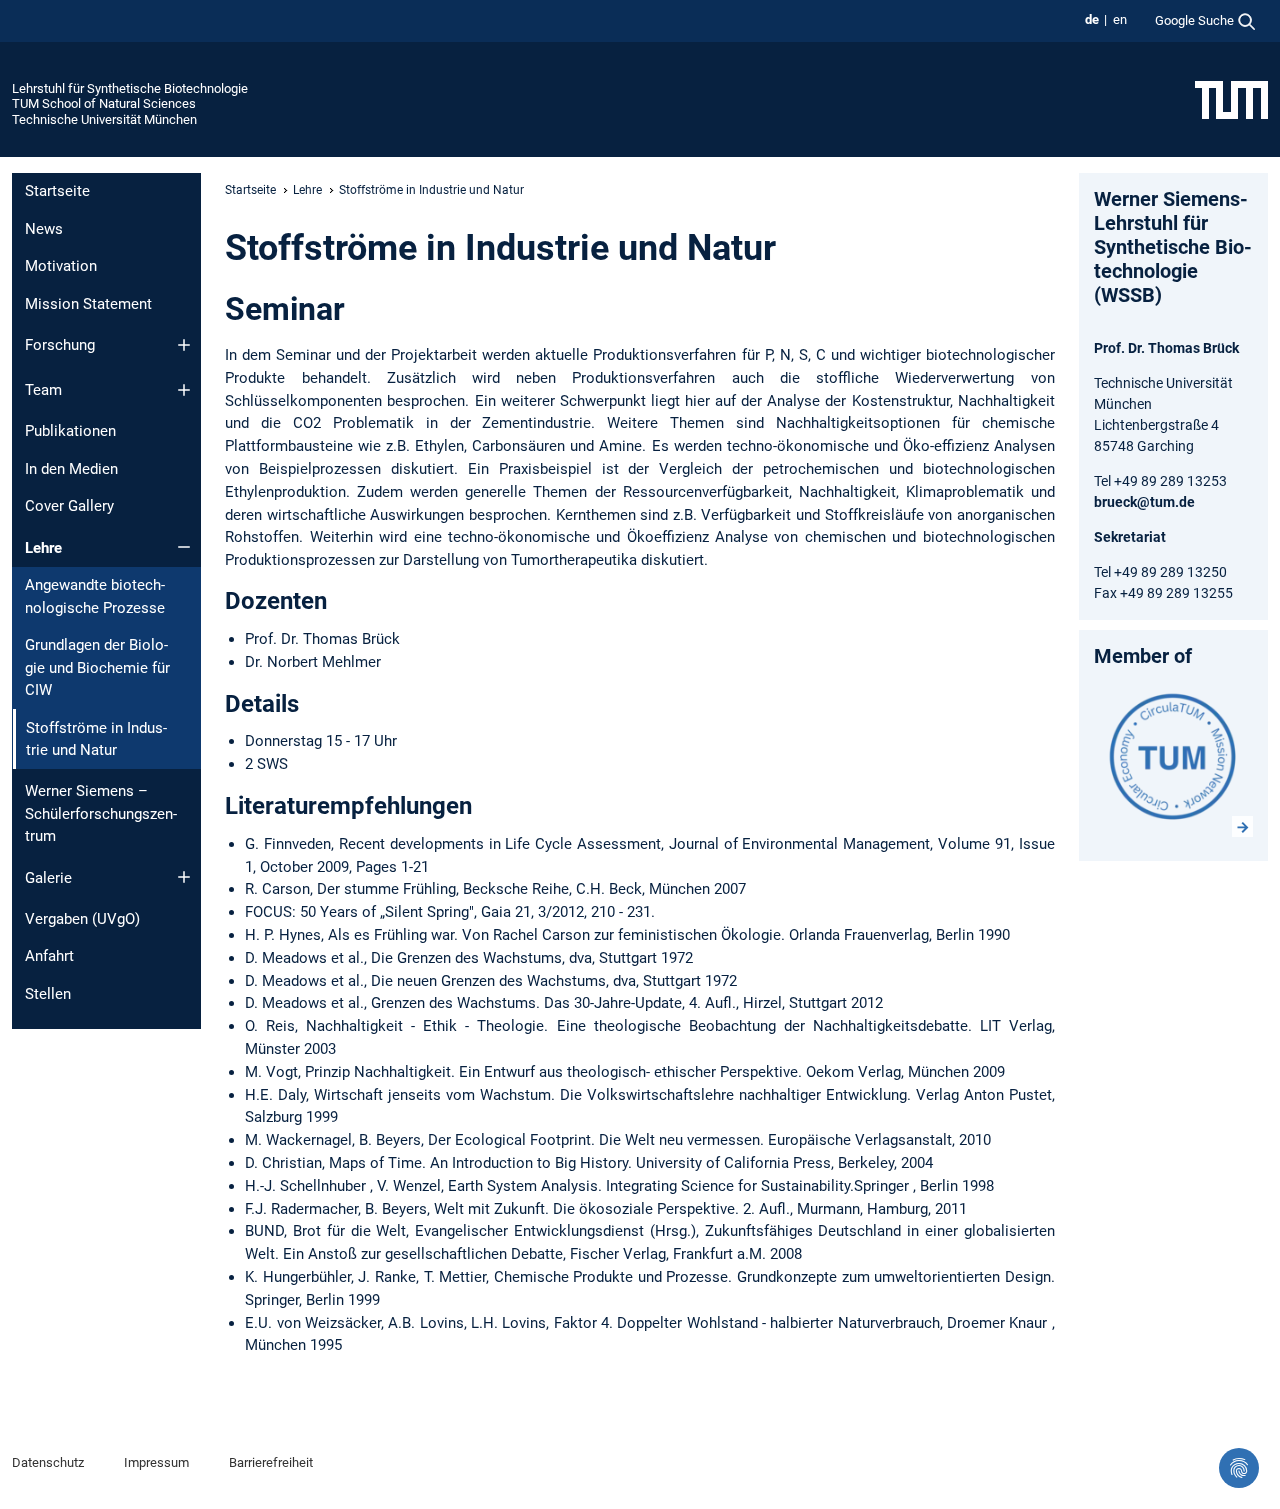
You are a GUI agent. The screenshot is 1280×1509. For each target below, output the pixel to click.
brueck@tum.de (1144, 502)
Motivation (61, 266)
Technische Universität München (104, 119)
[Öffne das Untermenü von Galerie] (184, 877)
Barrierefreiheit (271, 1462)
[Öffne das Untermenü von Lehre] (184, 547)
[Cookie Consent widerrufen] (1239, 1468)
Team (43, 390)
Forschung (60, 345)
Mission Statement (88, 304)
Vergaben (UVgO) (82, 919)
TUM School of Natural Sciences (104, 103)
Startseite (57, 191)
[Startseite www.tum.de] (1231, 99)
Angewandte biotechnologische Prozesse (95, 596)
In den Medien (71, 469)
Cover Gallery (69, 506)
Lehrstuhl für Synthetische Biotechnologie (130, 88)
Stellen (48, 994)
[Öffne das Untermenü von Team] (184, 390)
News (44, 229)
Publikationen (70, 431)
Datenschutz (48, 1462)
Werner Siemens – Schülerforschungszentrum (101, 813)
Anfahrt (49, 956)
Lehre (43, 548)
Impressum (156, 1462)
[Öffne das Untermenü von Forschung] (184, 345)
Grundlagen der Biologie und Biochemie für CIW (97, 667)
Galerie (48, 878)
